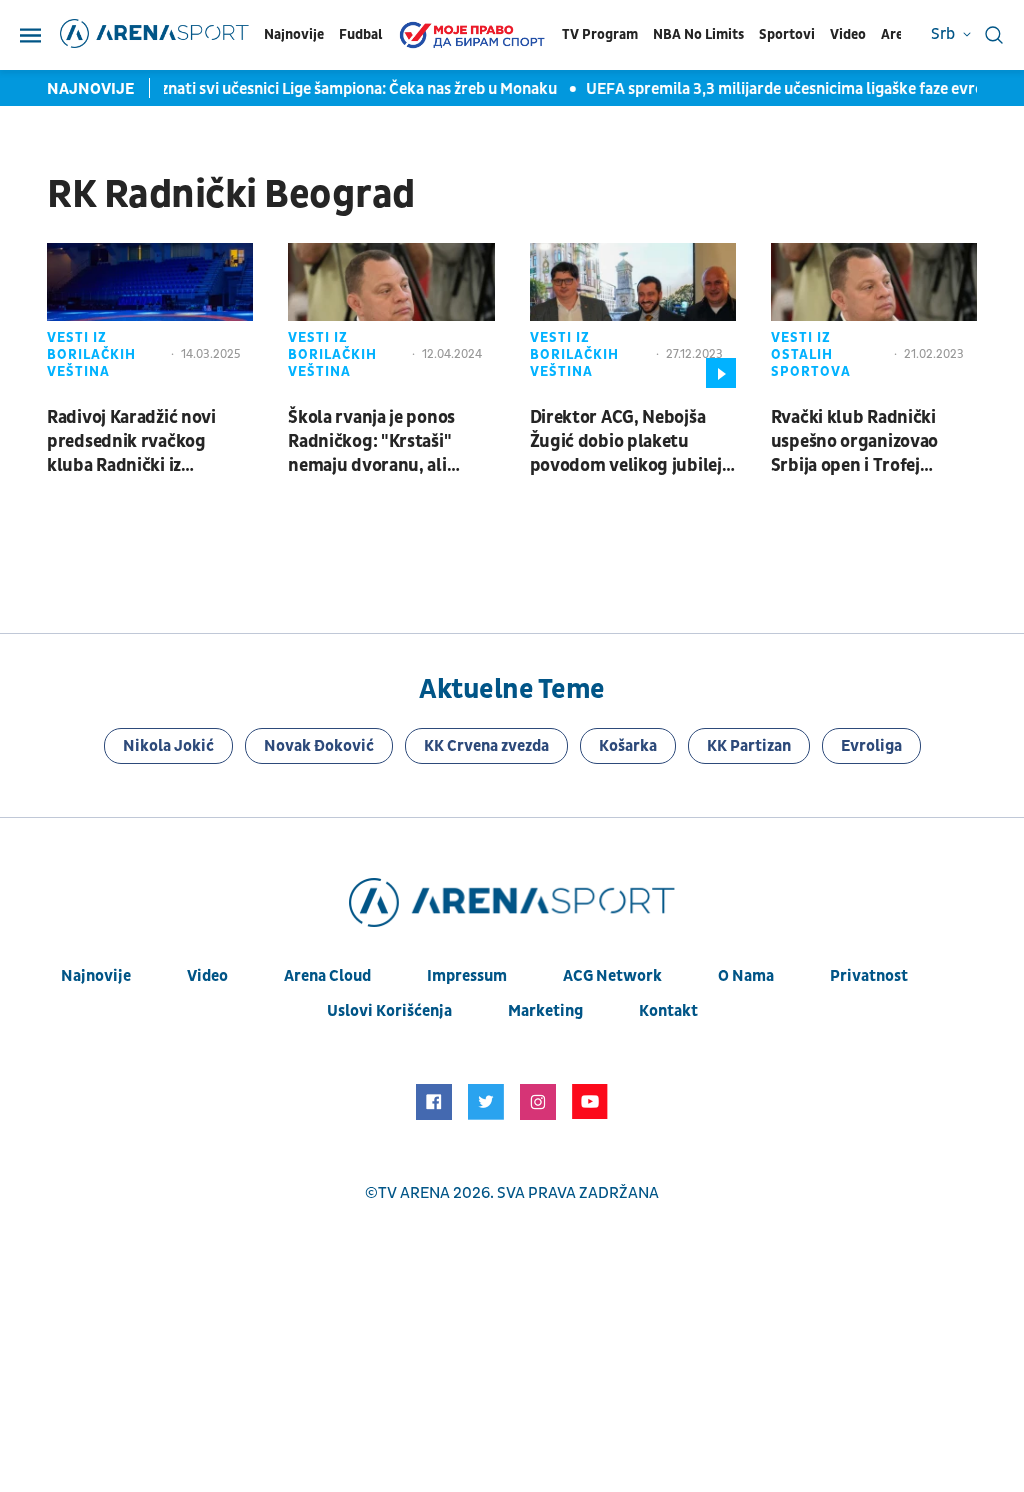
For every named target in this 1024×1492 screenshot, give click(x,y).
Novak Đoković (319, 746)
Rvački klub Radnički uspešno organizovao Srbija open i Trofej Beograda (854, 442)
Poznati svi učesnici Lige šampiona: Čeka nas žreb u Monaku (341, 89)
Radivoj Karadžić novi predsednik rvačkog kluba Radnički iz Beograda (131, 442)
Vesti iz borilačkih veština (91, 354)
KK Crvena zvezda (486, 746)
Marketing (545, 1011)
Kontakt (668, 1011)
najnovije (96, 976)
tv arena (414, 1193)
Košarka (628, 746)
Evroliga (871, 746)
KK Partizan (749, 746)
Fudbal (360, 34)
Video (848, 34)
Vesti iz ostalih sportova (811, 354)
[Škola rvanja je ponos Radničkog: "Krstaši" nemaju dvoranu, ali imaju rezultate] (391, 315)
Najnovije (294, 34)
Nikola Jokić (168, 746)
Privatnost (869, 976)
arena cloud (327, 976)
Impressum (467, 976)
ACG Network (612, 976)
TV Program (600, 34)
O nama (746, 976)
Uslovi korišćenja (389, 1011)
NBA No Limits (698, 34)
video (207, 976)
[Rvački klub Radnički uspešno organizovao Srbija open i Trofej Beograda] (874, 315)
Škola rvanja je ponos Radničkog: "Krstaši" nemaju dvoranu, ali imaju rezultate (371, 442)
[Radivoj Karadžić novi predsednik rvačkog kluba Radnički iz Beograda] (150, 315)
